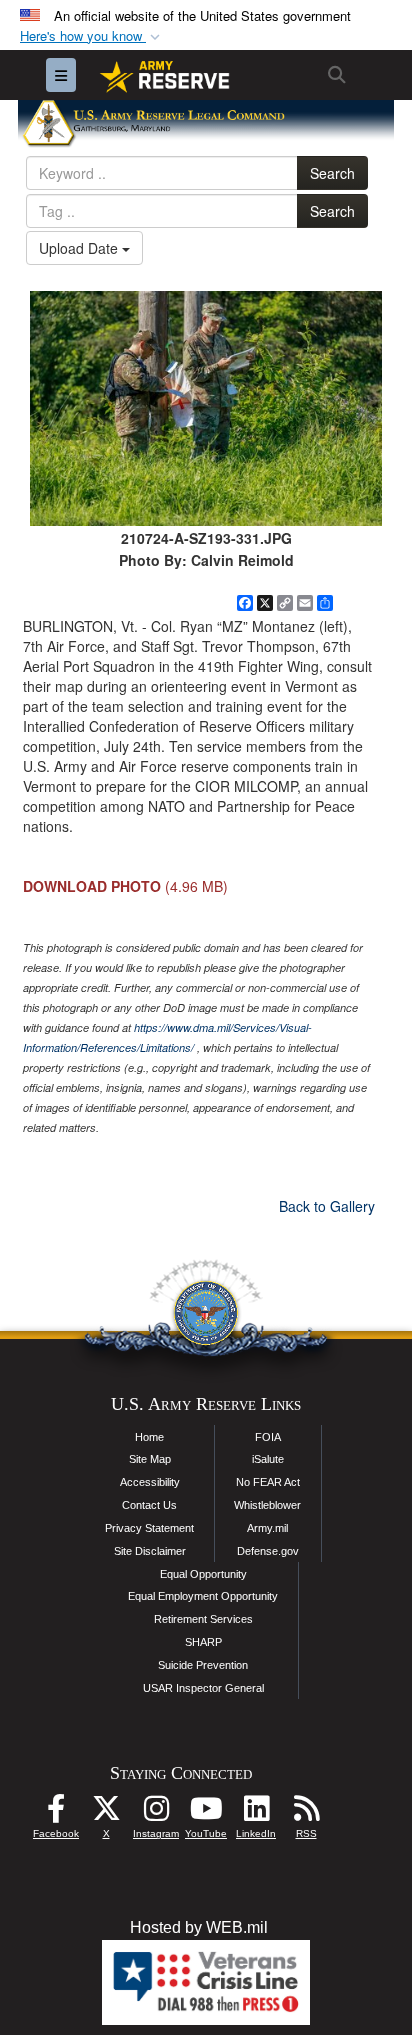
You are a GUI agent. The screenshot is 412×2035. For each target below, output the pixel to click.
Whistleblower (267, 1505)
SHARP (203, 1642)
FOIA (268, 1437)
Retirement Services (203, 1619)
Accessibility (150, 1482)
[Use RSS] (306, 1813)
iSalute (268, 1459)
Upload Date (80, 248)
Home (149, 1437)
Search (332, 173)
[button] (92, 36)
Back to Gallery (327, 1206)
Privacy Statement (149, 1528)
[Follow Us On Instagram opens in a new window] (156, 1813)
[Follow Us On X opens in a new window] (106, 1813)
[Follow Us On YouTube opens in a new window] (206, 1813)
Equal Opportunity (203, 1574)
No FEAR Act (268, 1482)
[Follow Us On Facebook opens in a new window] (56, 1813)
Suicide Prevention (203, 1665)
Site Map (150, 1459)
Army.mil (267, 1528)
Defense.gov (268, 1551)
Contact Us (149, 1505)
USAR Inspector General (203, 1688)
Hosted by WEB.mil (199, 1927)
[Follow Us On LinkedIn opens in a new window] (256, 1813)
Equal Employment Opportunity (203, 1596)
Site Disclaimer (150, 1551)
